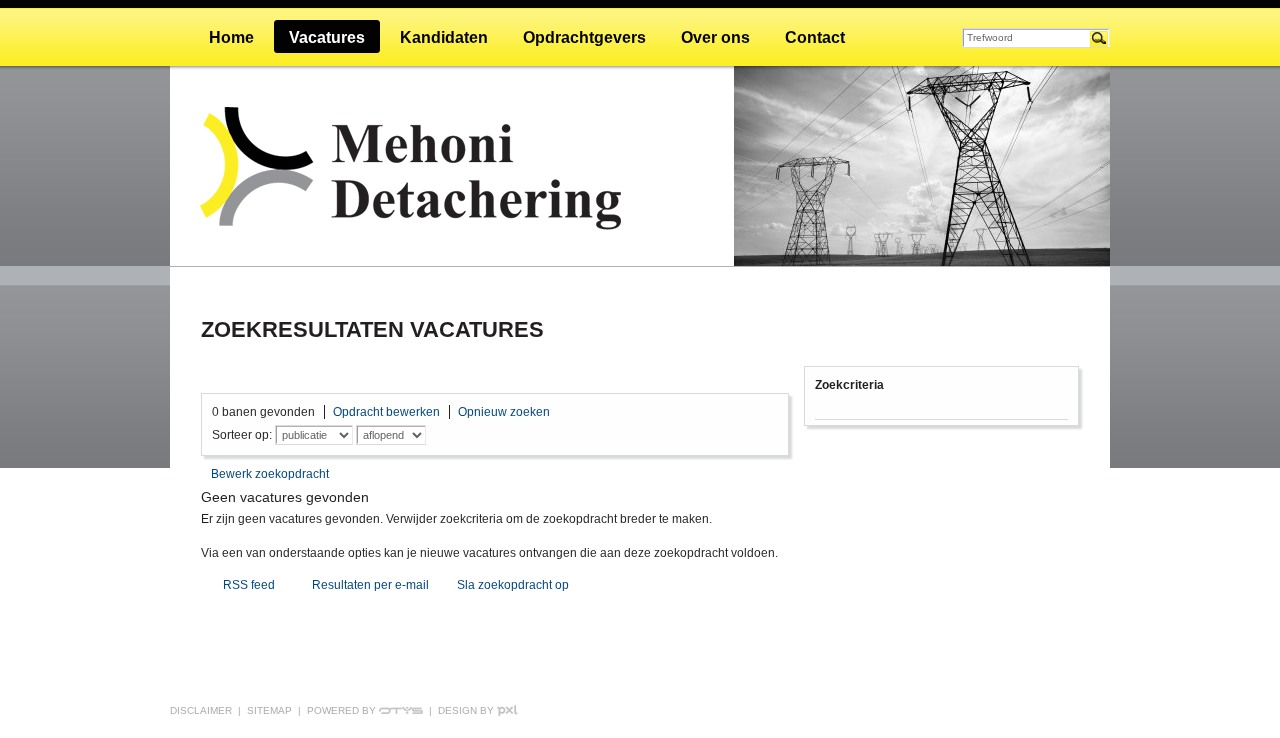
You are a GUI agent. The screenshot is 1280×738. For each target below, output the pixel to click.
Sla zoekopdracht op (513, 585)
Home (231, 37)
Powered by (343, 710)
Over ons (715, 37)
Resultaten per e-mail (370, 585)
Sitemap (269, 710)
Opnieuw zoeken (504, 412)
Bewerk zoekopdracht (270, 474)
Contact (815, 37)
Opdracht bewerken (386, 412)
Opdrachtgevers (584, 37)
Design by (467, 710)
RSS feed (249, 585)
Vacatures (327, 37)
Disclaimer (201, 710)
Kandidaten (444, 37)
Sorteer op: (242, 435)
